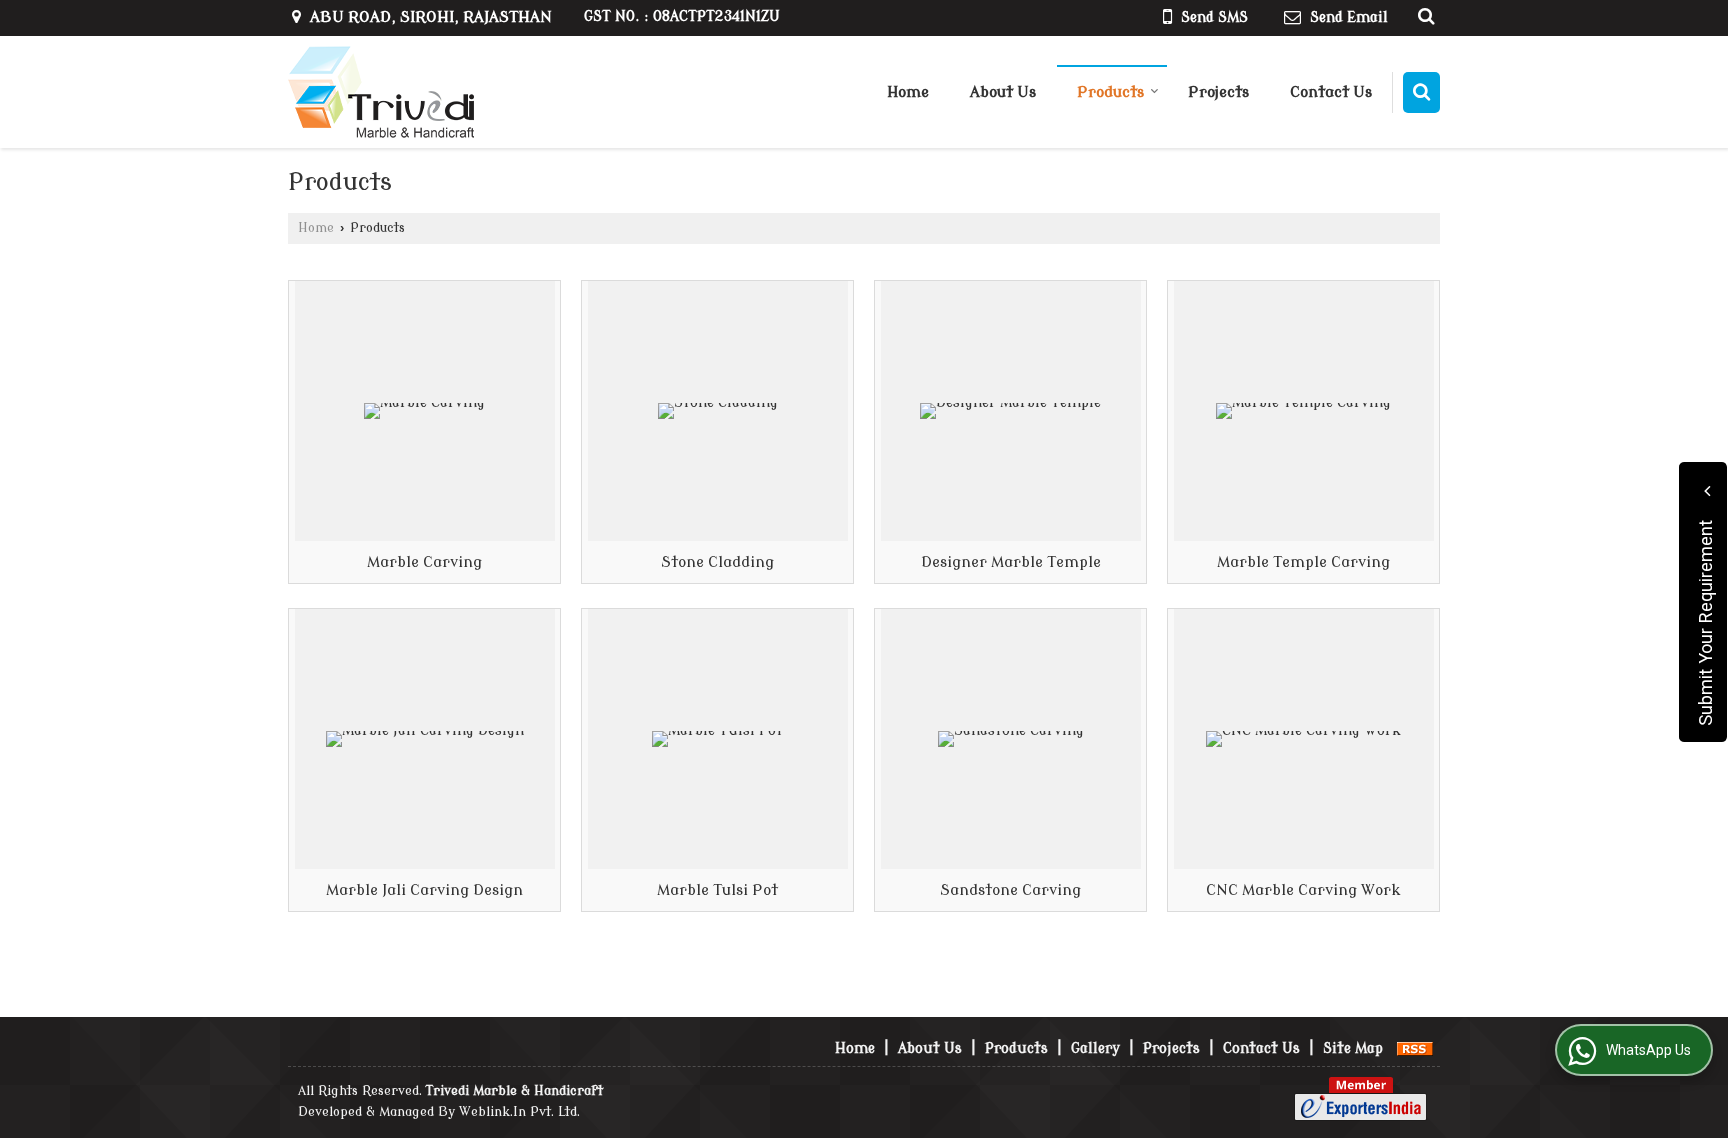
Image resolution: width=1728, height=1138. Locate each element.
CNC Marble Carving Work (1294, 650)
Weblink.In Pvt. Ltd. (519, 1112)
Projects (1218, 92)
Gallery (1095, 1048)
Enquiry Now (365, 531)
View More (476, 531)
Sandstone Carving (972, 650)
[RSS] (1415, 1048)
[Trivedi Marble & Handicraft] (381, 92)
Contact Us (1331, 92)
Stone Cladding (664, 322)
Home (908, 92)
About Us (1003, 92)
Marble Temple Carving (1283, 322)
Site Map (1353, 1048)
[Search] (1421, 92)
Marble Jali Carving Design (416, 650)
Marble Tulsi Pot (669, 650)
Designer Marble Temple (994, 322)
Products (1110, 92)
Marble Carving (372, 322)
